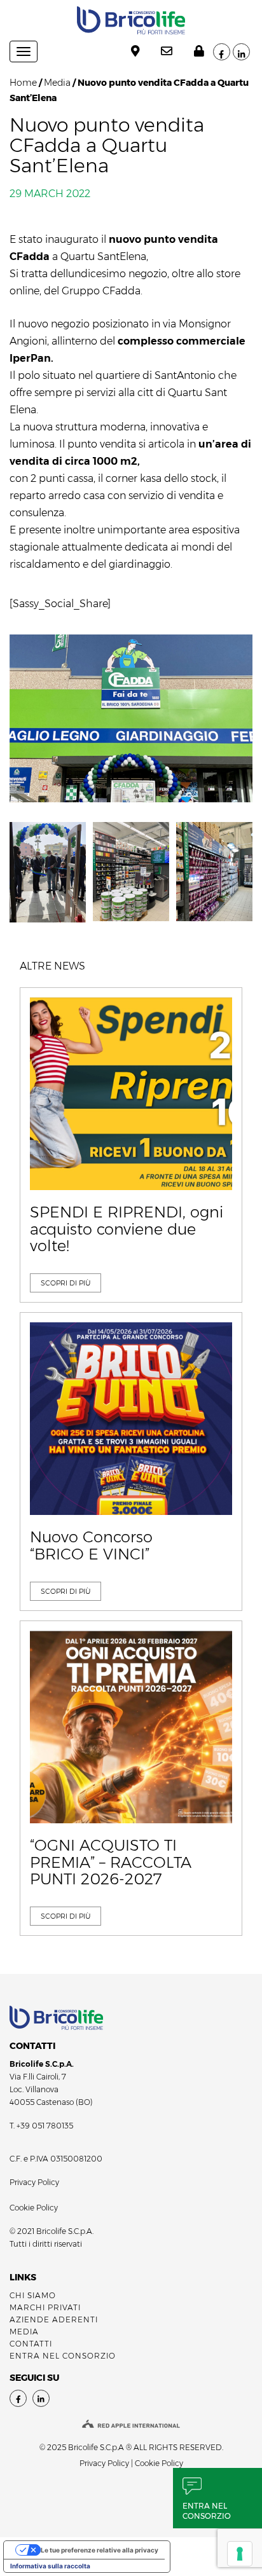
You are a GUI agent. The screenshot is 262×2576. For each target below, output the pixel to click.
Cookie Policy (34, 2208)
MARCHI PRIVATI (45, 2307)
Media (57, 83)
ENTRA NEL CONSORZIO (63, 2356)
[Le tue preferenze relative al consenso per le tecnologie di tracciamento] (240, 2554)
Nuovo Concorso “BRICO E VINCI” (91, 1546)
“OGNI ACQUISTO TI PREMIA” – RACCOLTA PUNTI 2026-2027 (111, 1862)
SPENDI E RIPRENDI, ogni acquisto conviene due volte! (127, 1229)
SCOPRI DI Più (65, 1283)
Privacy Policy (34, 2182)
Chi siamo (33, 2295)
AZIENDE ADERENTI (54, 2319)
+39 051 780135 (45, 2126)
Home (23, 83)
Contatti (31, 2344)
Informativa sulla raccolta (50, 2566)
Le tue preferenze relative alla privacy (100, 2550)
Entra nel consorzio (207, 2511)
